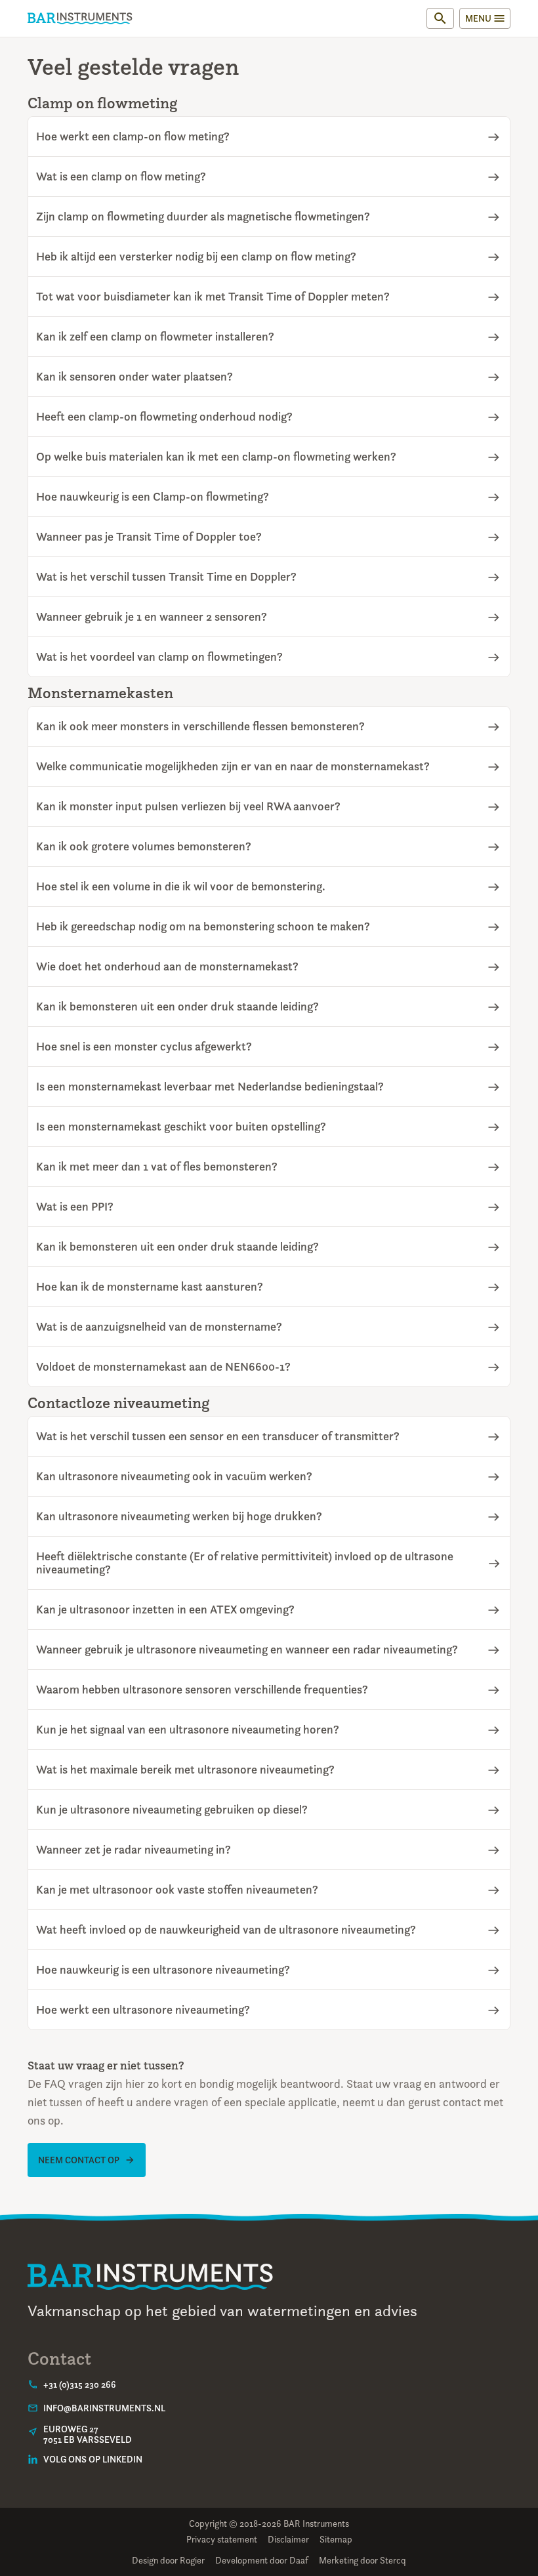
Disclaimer (288, 2539)
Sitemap (336, 2539)
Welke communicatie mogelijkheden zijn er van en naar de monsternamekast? (233, 766)
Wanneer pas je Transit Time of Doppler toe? (149, 537)
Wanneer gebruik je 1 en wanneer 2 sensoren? (152, 617)
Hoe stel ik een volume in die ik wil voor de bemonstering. (181, 886)
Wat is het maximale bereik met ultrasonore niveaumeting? (185, 1770)
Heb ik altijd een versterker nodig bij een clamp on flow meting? (196, 257)
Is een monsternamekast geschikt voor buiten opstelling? (181, 1127)
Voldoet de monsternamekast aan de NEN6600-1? (163, 1367)
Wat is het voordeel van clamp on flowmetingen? (159, 657)
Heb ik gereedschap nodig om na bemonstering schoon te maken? (203, 926)
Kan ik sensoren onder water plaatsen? (134, 377)
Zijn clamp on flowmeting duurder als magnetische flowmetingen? (203, 217)
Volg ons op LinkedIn (93, 2459)
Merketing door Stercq (362, 2560)
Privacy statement (222, 2539)
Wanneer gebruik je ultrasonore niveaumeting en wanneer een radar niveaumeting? (247, 1650)
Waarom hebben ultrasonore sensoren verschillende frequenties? (202, 1690)
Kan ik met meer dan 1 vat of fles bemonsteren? (157, 1167)
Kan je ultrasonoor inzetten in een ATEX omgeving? (165, 1610)
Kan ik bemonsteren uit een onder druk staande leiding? (177, 1007)
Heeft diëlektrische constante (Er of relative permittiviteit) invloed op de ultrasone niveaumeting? (245, 1563)
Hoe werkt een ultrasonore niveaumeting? (143, 2010)
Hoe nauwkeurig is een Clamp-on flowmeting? (153, 497)
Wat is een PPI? (75, 1207)
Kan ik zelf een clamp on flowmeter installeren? (155, 337)
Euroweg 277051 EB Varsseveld (88, 2434)
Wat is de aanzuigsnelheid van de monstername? (159, 1327)
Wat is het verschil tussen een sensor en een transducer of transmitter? (218, 1436)
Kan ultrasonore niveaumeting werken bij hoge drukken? (179, 1516)
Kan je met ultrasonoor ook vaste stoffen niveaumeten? (177, 1890)
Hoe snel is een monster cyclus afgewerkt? (144, 1047)
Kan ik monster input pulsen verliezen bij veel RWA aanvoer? (188, 806)
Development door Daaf (262, 2560)
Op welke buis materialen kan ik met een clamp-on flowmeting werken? (216, 457)
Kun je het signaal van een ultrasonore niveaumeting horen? (188, 1730)
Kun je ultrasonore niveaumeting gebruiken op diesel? (172, 1810)
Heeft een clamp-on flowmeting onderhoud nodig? (164, 417)
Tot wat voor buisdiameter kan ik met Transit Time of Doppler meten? (213, 297)
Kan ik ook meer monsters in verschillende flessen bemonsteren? (200, 726)
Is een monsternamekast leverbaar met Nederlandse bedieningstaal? (210, 1087)
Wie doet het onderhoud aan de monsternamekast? (167, 966)
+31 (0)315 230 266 (80, 2384)
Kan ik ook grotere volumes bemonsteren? (144, 846)
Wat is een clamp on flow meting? (121, 177)
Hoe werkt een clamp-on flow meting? (133, 136)
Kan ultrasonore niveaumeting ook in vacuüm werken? (174, 1476)
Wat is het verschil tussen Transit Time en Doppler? (166, 577)
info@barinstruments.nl (104, 2408)
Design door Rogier (168, 2560)
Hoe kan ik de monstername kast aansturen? (150, 1287)
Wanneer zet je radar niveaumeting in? (134, 1850)
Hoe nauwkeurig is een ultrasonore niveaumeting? (163, 1970)
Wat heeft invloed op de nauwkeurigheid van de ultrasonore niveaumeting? (226, 1930)
